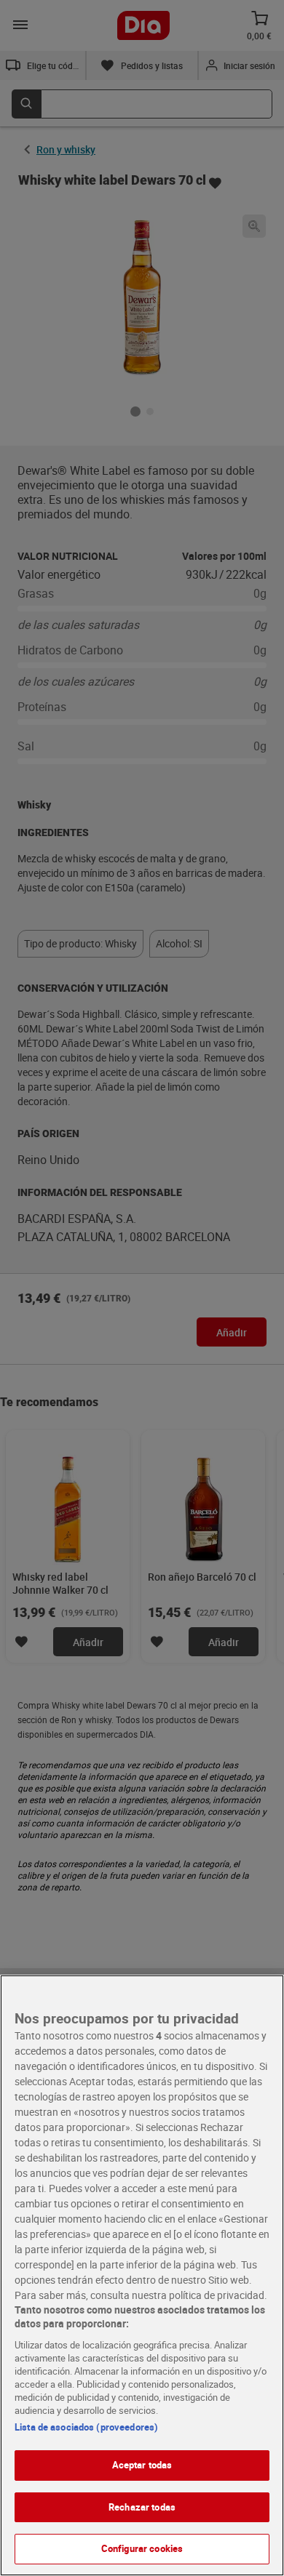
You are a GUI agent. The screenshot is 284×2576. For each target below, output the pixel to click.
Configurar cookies (142, 2548)
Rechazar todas (142, 2507)
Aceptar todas (142, 2465)
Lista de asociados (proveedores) (86, 2427)
